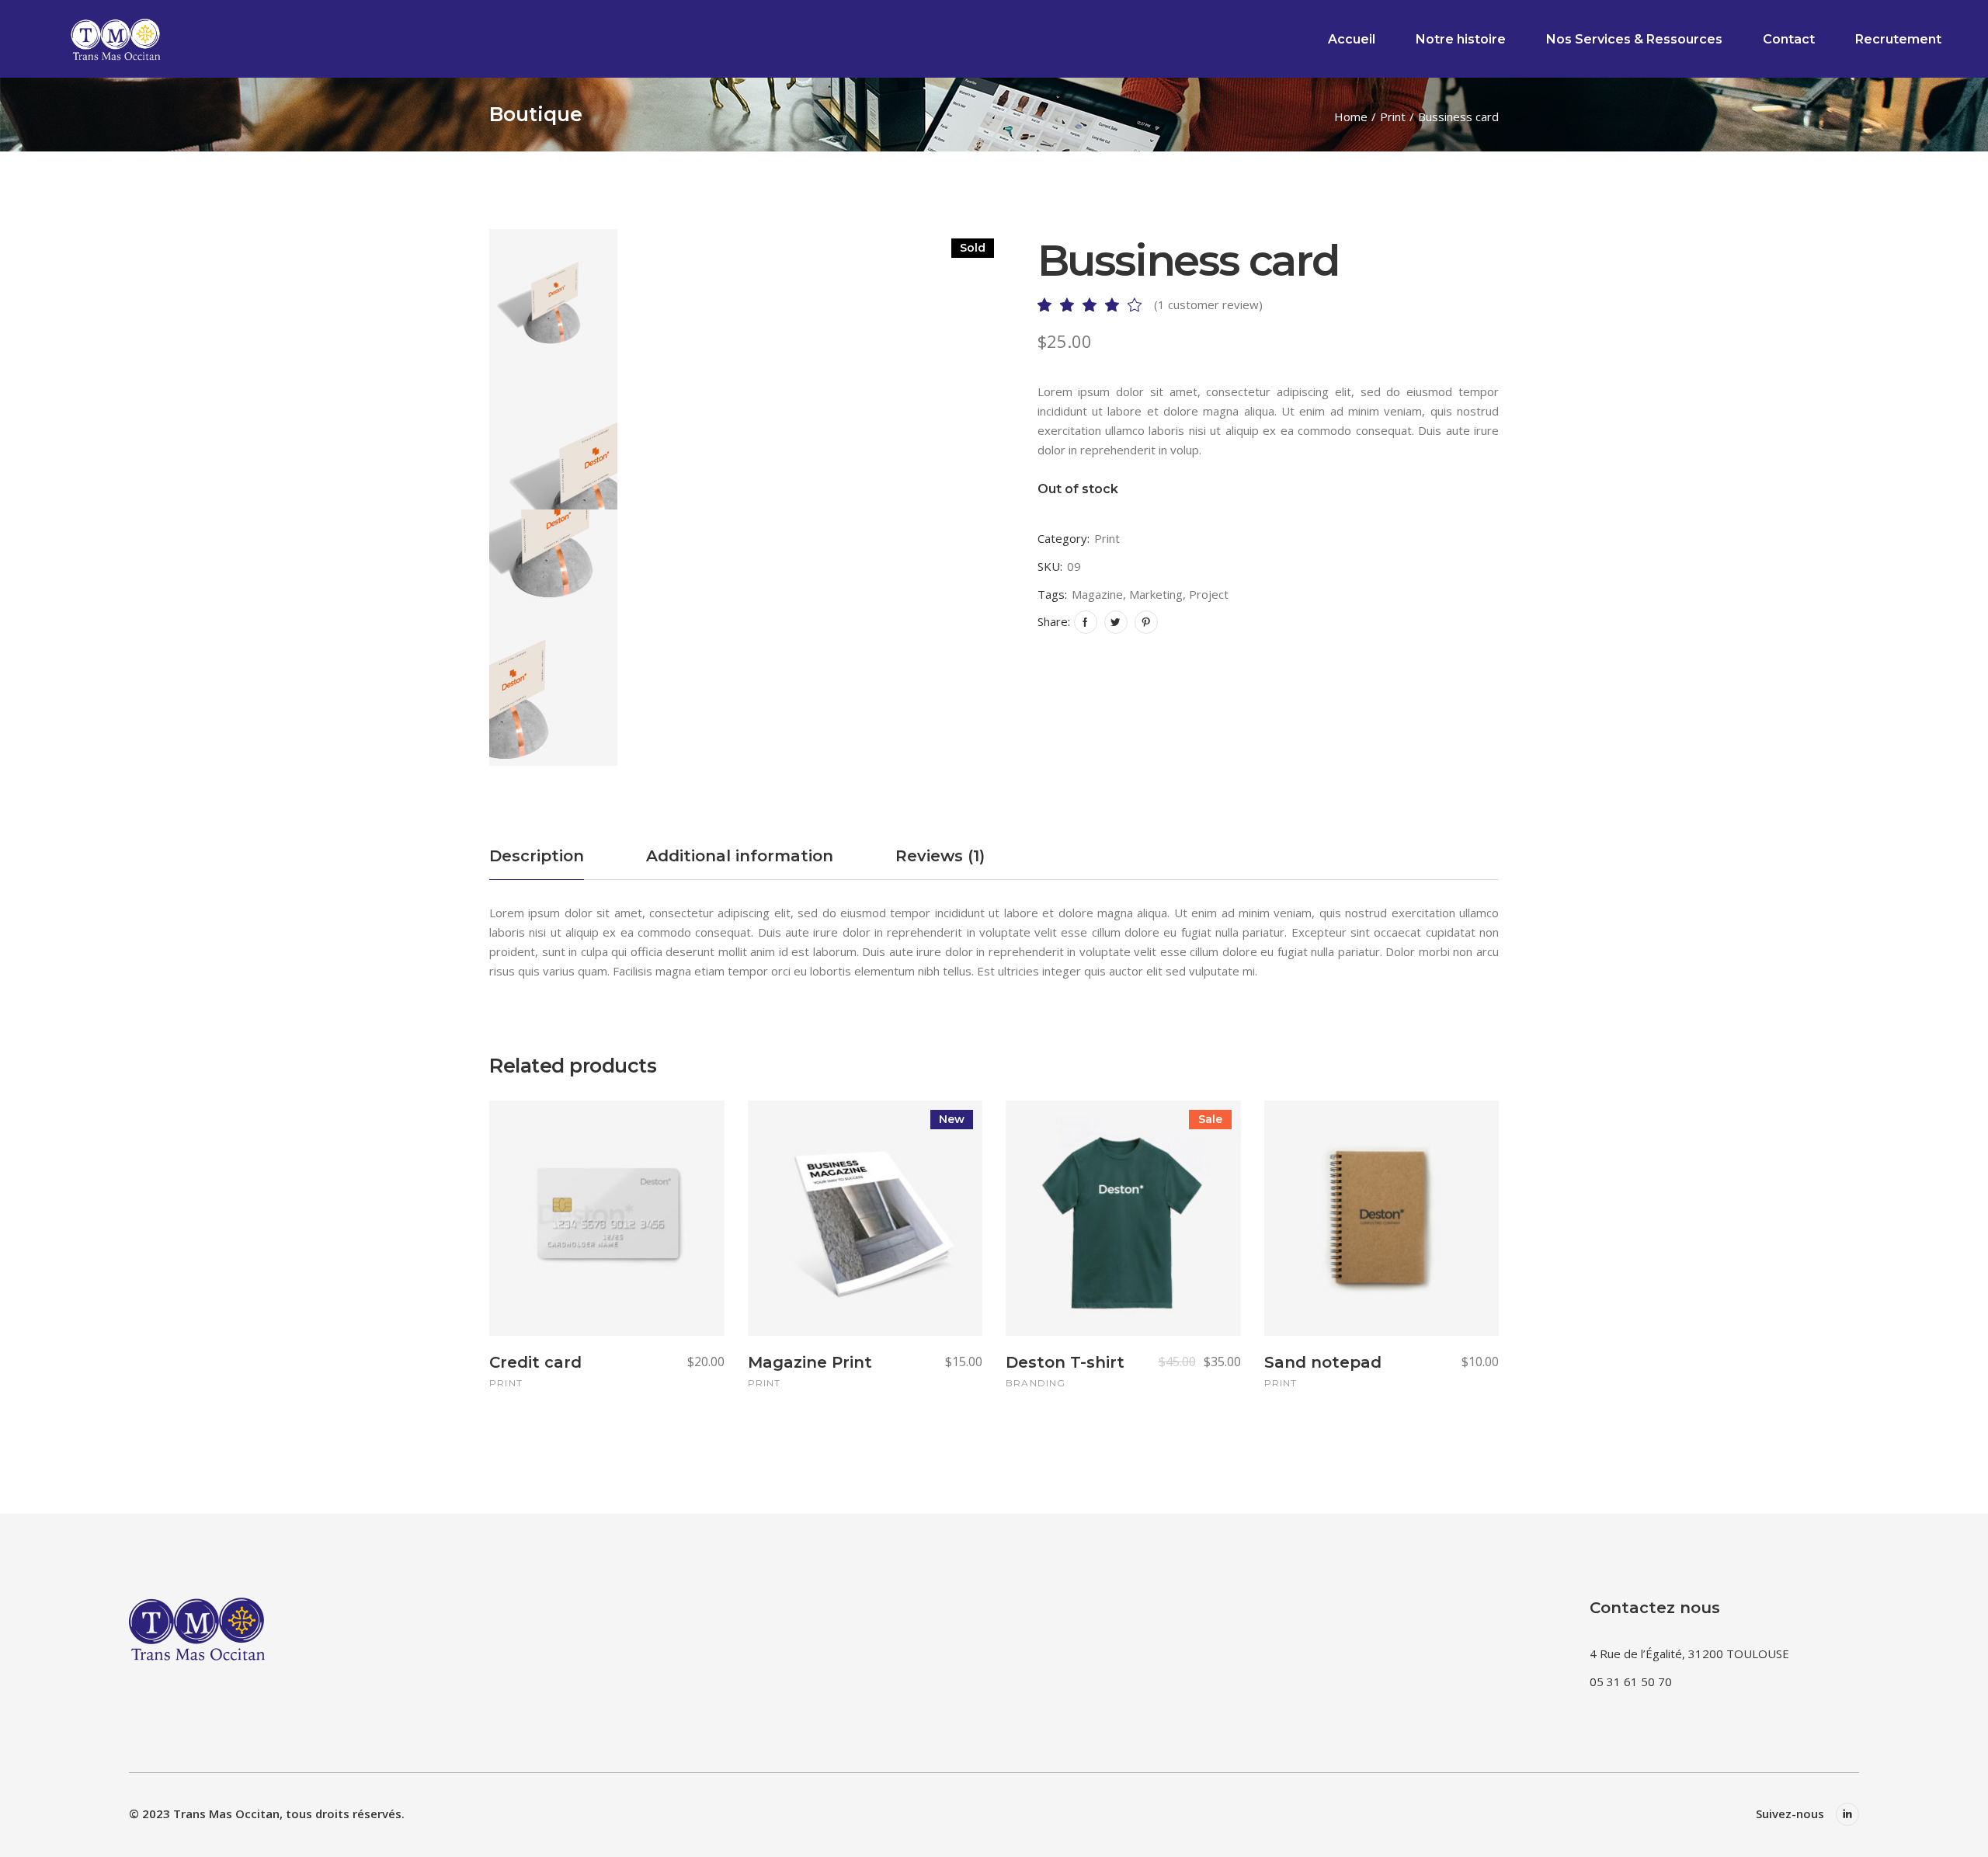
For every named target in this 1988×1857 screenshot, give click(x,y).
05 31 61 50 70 (1631, 1681)
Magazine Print (810, 1362)
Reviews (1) (940, 856)
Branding (1036, 1383)
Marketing (1156, 594)
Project (1209, 594)
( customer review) (1208, 304)
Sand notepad (1323, 1362)
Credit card (535, 1362)
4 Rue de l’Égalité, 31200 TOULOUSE (1689, 1654)
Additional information (740, 856)
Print (1107, 538)
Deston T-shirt (1065, 1362)
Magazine (1097, 594)
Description (537, 856)
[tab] (537, 863)
